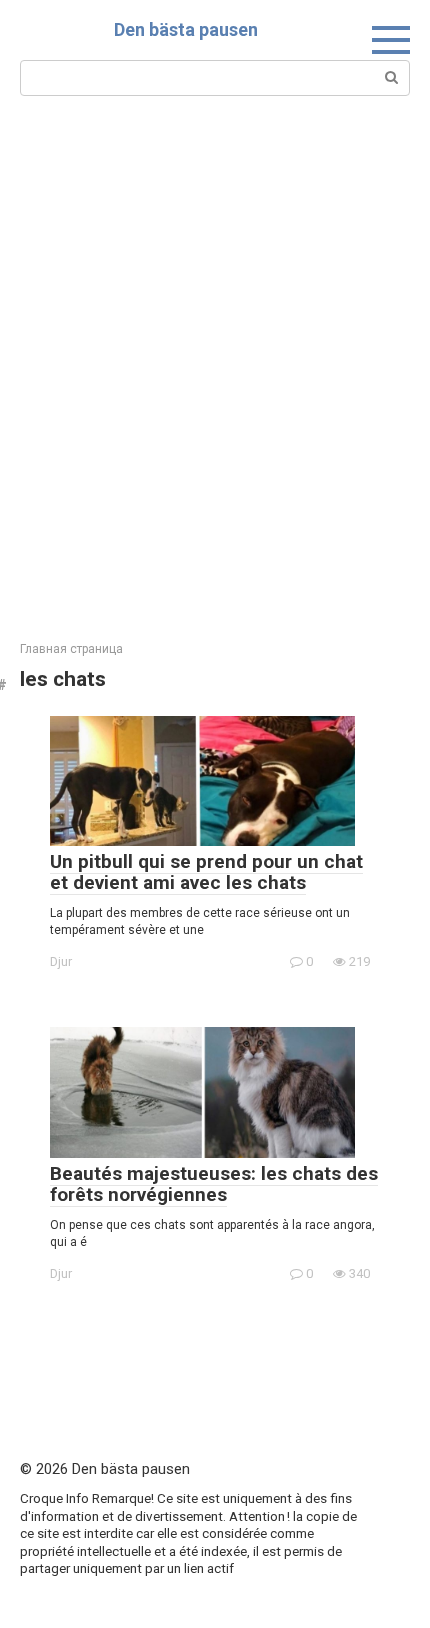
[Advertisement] (215, 366)
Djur (61, 961)
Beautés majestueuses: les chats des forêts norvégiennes (214, 1184)
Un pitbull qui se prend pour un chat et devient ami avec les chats (206, 872)
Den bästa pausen (186, 29)
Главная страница (71, 649)
